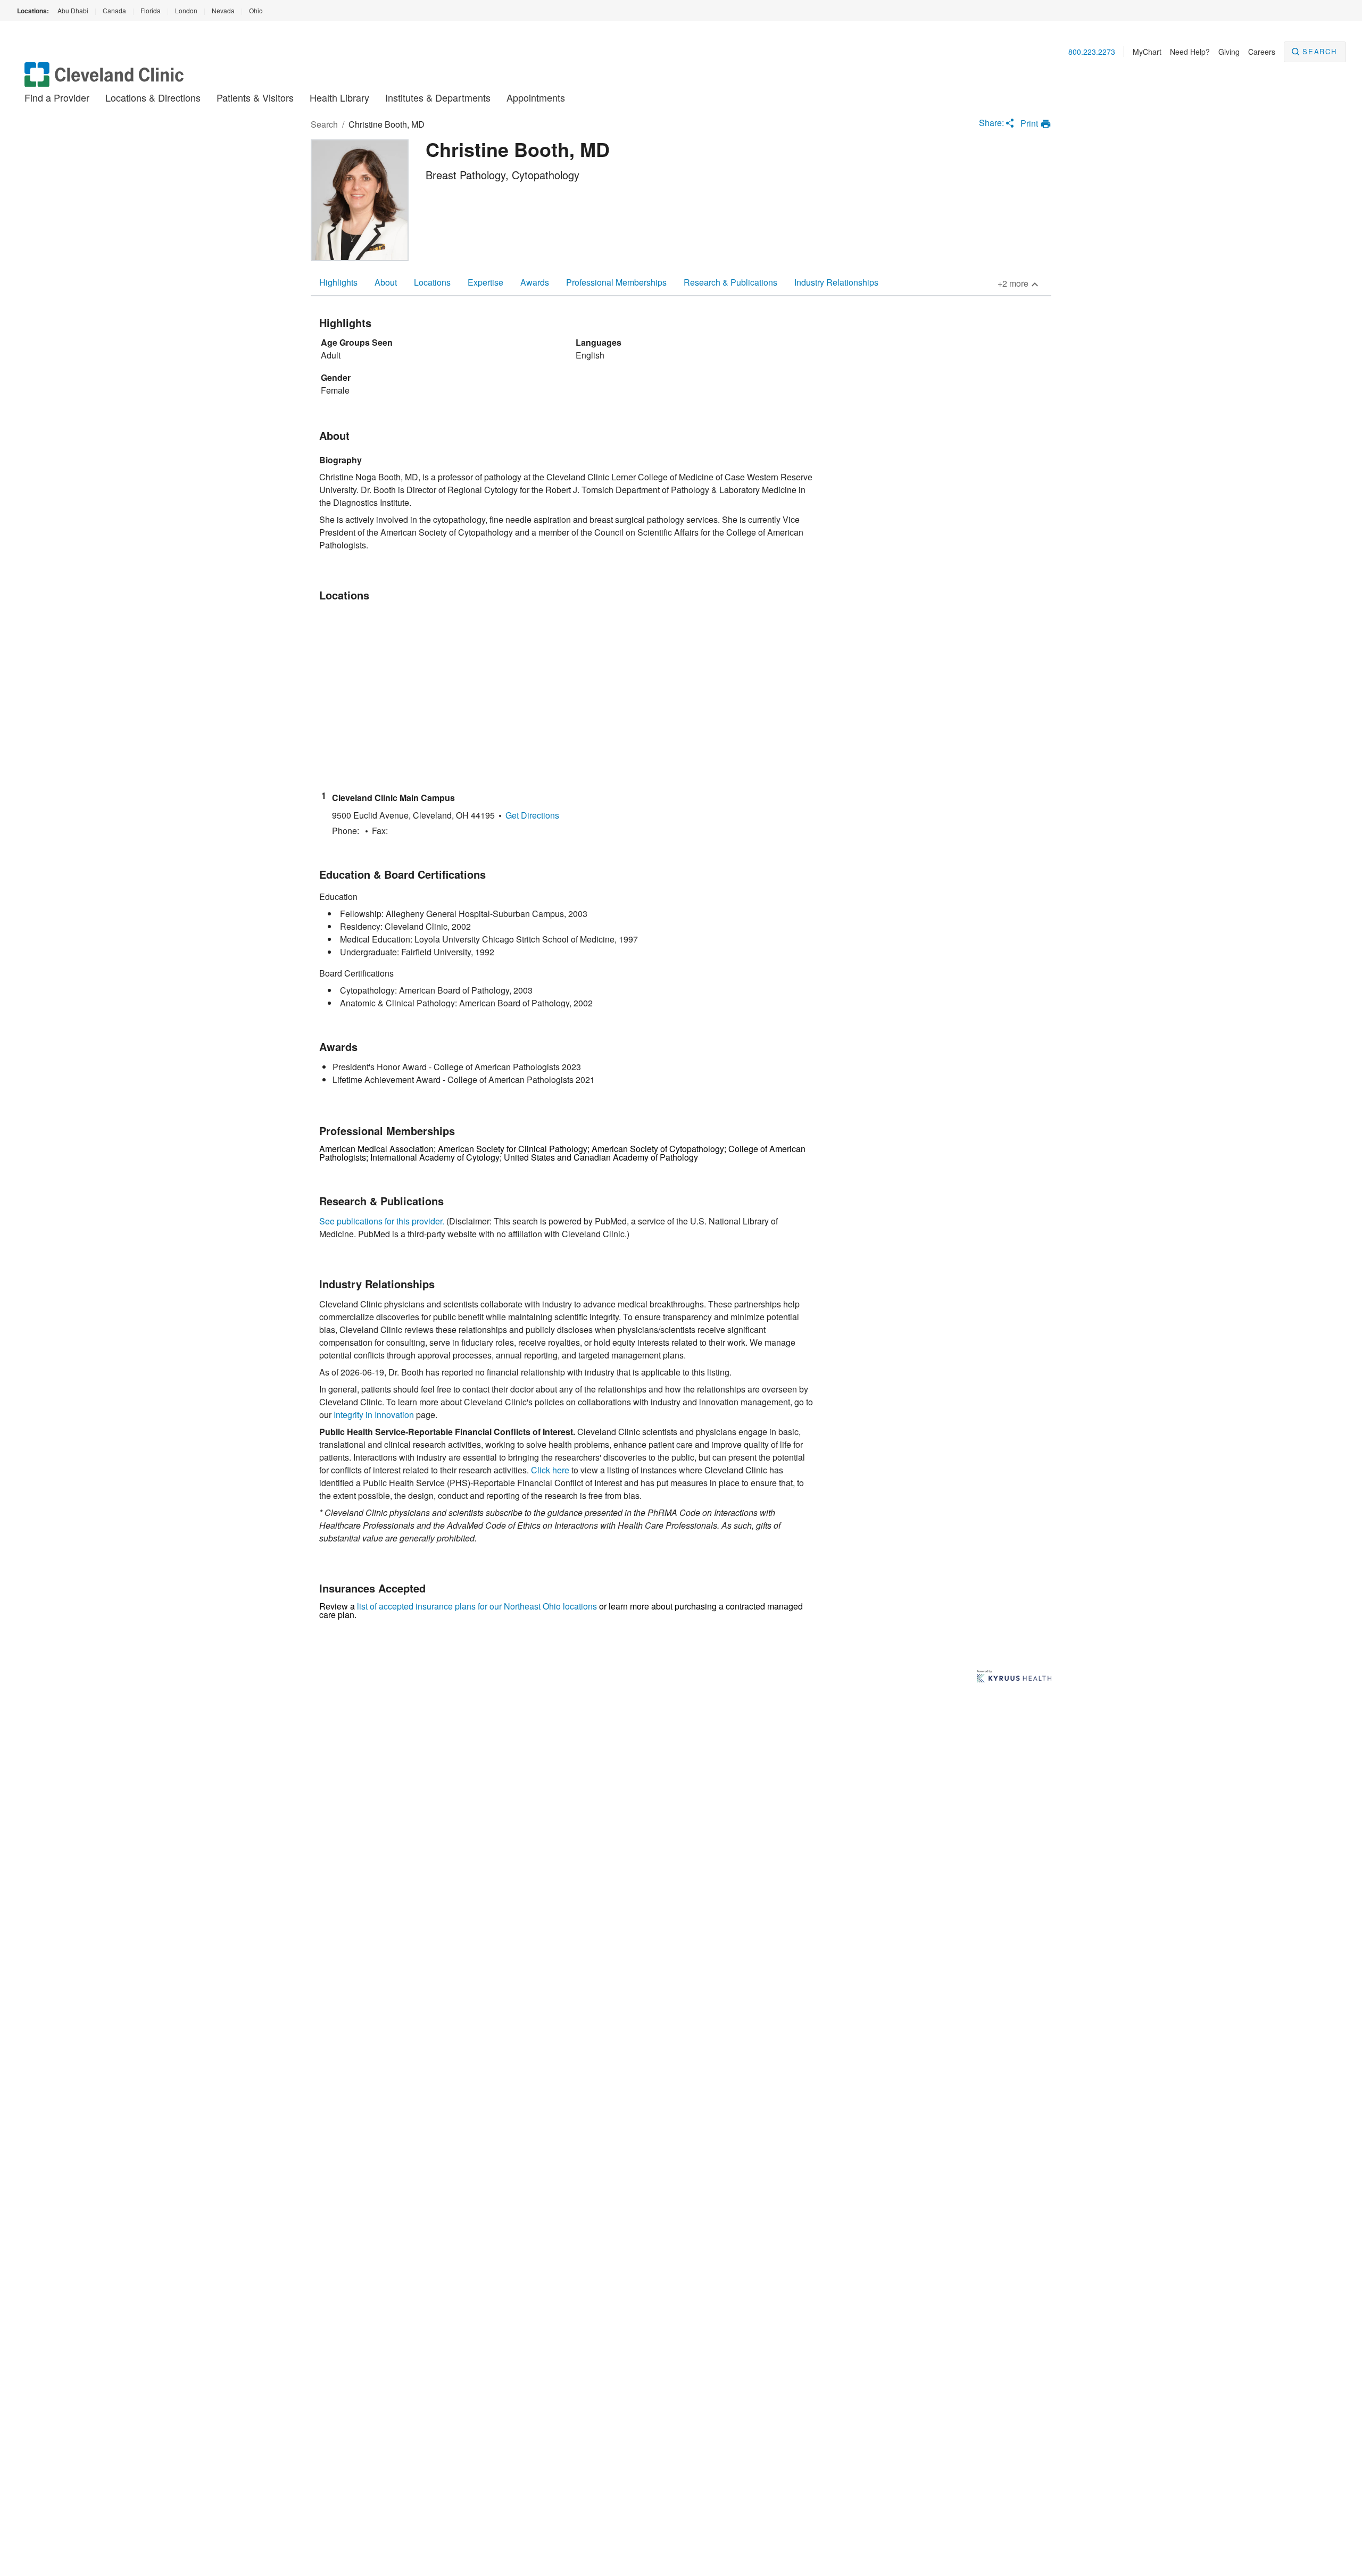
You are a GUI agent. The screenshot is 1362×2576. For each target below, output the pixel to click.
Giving (1229, 52)
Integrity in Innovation (374, 1415)
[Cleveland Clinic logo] (104, 80)
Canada (114, 10)
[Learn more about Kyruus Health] (1014, 1677)
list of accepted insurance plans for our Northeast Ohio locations (477, 1606)
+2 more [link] (1013, 283)
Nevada (223, 10)
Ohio (256, 10)
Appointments (536, 97)
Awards (535, 282)
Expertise (485, 282)
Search (1320, 51)
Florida (151, 10)
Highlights (338, 282)
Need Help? (1190, 52)
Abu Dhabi (73, 10)
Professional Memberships (616, 282)
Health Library (339, 97)
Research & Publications (730, 282)
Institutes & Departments (438, 97)
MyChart (1147, 52)
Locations (432, 282)
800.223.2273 (1092, 52)
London (186, 10)
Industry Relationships (836, 282)
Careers (1262, 52)
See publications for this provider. (382, 1221)
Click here (550, 1470)
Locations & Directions (153, 97)
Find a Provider (57, 97)
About (386, 282)
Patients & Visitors (255, 97)
